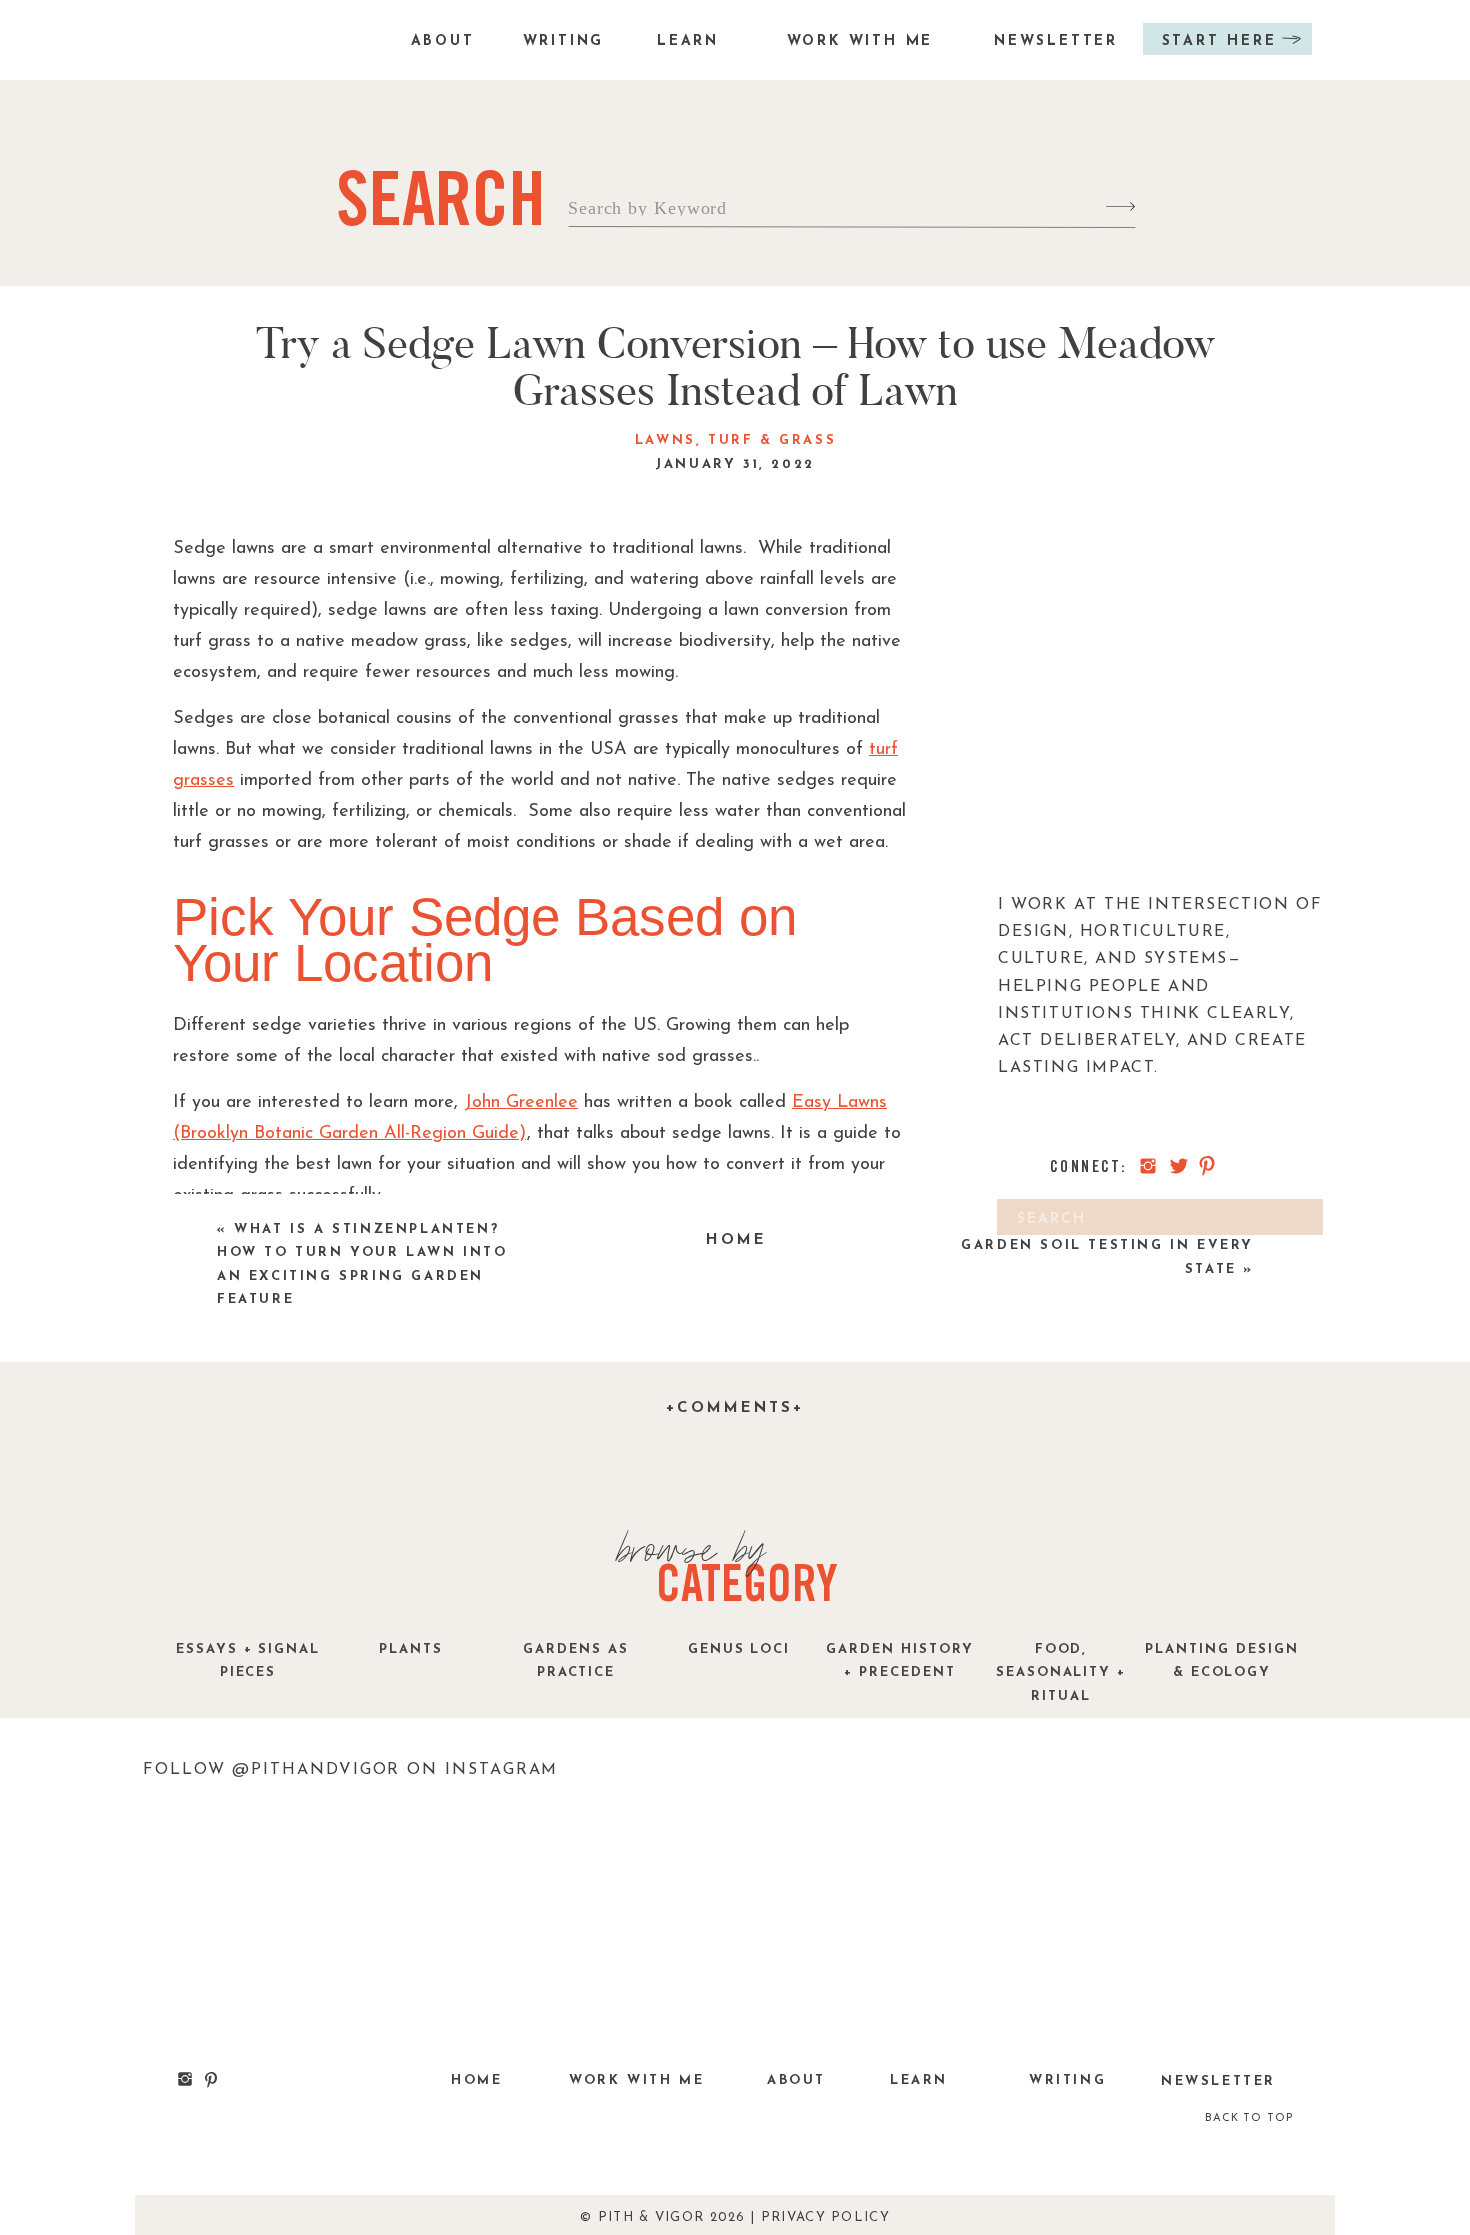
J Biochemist (593, 1411)
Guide (495, 1134)
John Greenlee (521, 1103)
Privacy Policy (825, 2217)
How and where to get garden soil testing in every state (1107, 1246)
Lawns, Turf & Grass (735, 440)
